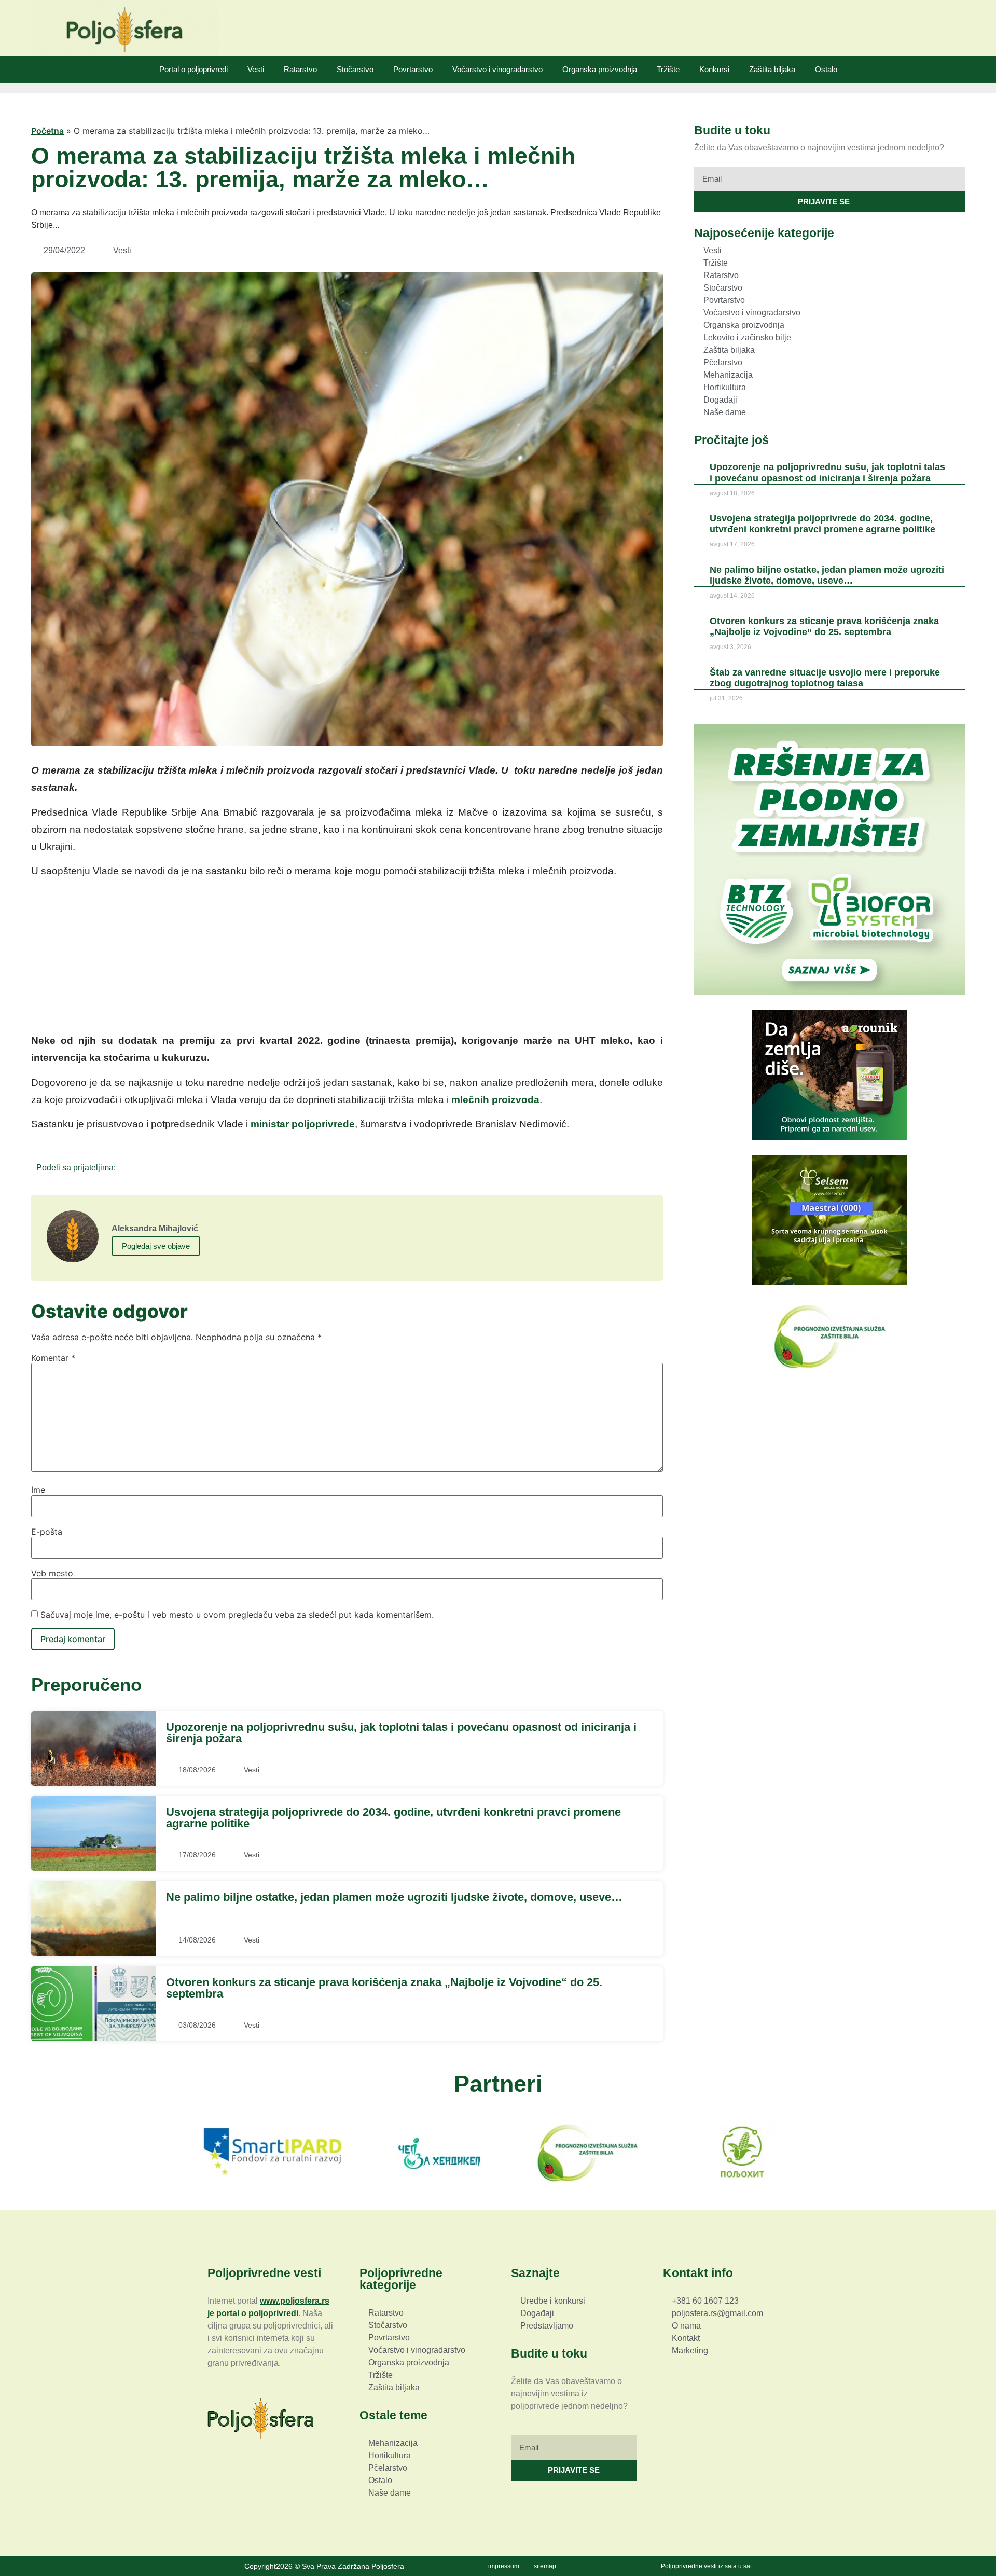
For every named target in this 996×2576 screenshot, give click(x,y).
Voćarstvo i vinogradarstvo (497, 69)
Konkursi (714, 69)
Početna (47, 131)
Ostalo (826, 69)
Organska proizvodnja (600, 69)
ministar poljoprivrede (303, 1124)
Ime (38, 1490)
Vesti (256, 69)
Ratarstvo (300, 69)
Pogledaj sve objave (156, 1246)
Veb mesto (52, 1573)
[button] (127, 1167)
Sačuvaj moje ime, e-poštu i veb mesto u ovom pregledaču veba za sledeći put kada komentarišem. (237, 1615)
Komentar (53, 1358)
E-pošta (47, 1532)
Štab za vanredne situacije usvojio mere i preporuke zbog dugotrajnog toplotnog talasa (825, 678)
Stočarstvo (355, 69)
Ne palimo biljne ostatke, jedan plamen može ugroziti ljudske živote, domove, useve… (394, 1897)
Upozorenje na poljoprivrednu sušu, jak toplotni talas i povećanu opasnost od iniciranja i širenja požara (401, 1733)
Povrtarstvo (413, 69)
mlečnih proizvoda (495, 1100)
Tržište (668, 69)
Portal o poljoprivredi (193, 69)
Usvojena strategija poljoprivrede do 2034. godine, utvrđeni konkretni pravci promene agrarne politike (393, 1818)
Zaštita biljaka (772, 69)
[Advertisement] (347, 959)
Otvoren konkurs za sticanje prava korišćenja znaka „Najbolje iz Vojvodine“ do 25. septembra (384, 1988)
